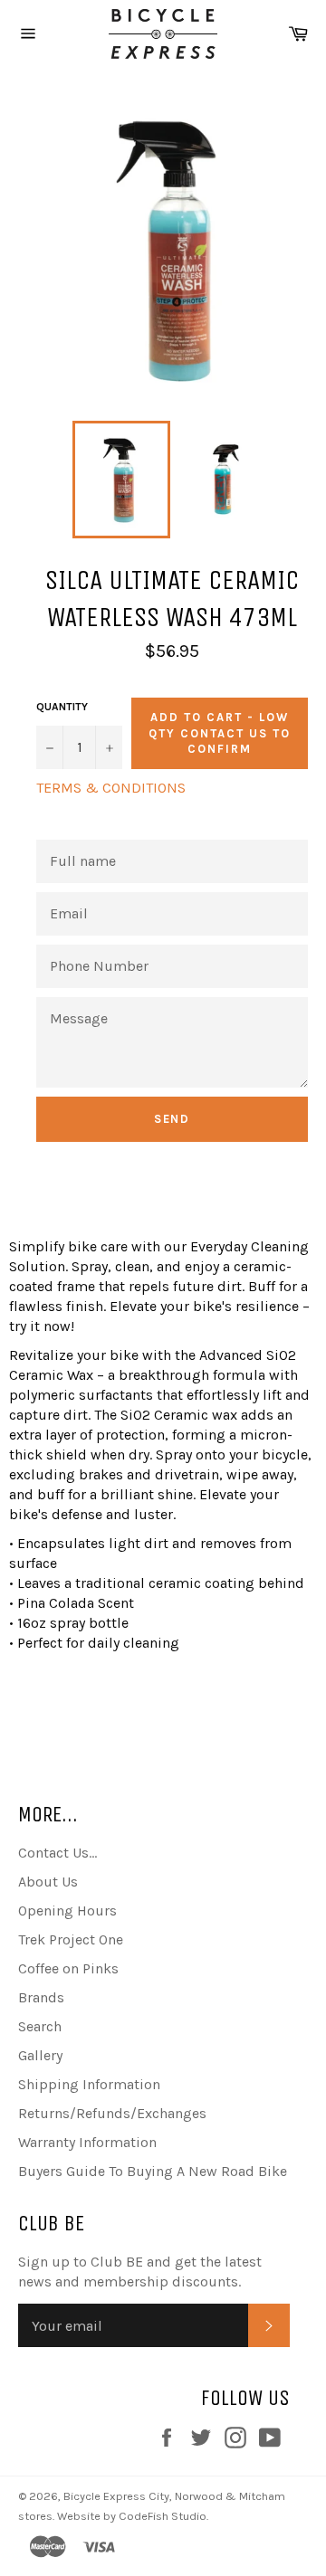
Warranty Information (87, 2142)
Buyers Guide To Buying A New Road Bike (153, 2171)
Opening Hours (67, 1911)
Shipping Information (89, 2084)
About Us (48, 1882)
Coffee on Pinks (68, 1968)
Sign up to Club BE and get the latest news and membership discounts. (140, 2272)
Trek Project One (71, 1939)
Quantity (62, 707)
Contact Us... (58, 1853)
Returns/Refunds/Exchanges (112, 2113)
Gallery (40, 2055)
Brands (41, 1997)
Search (40, 2026)
